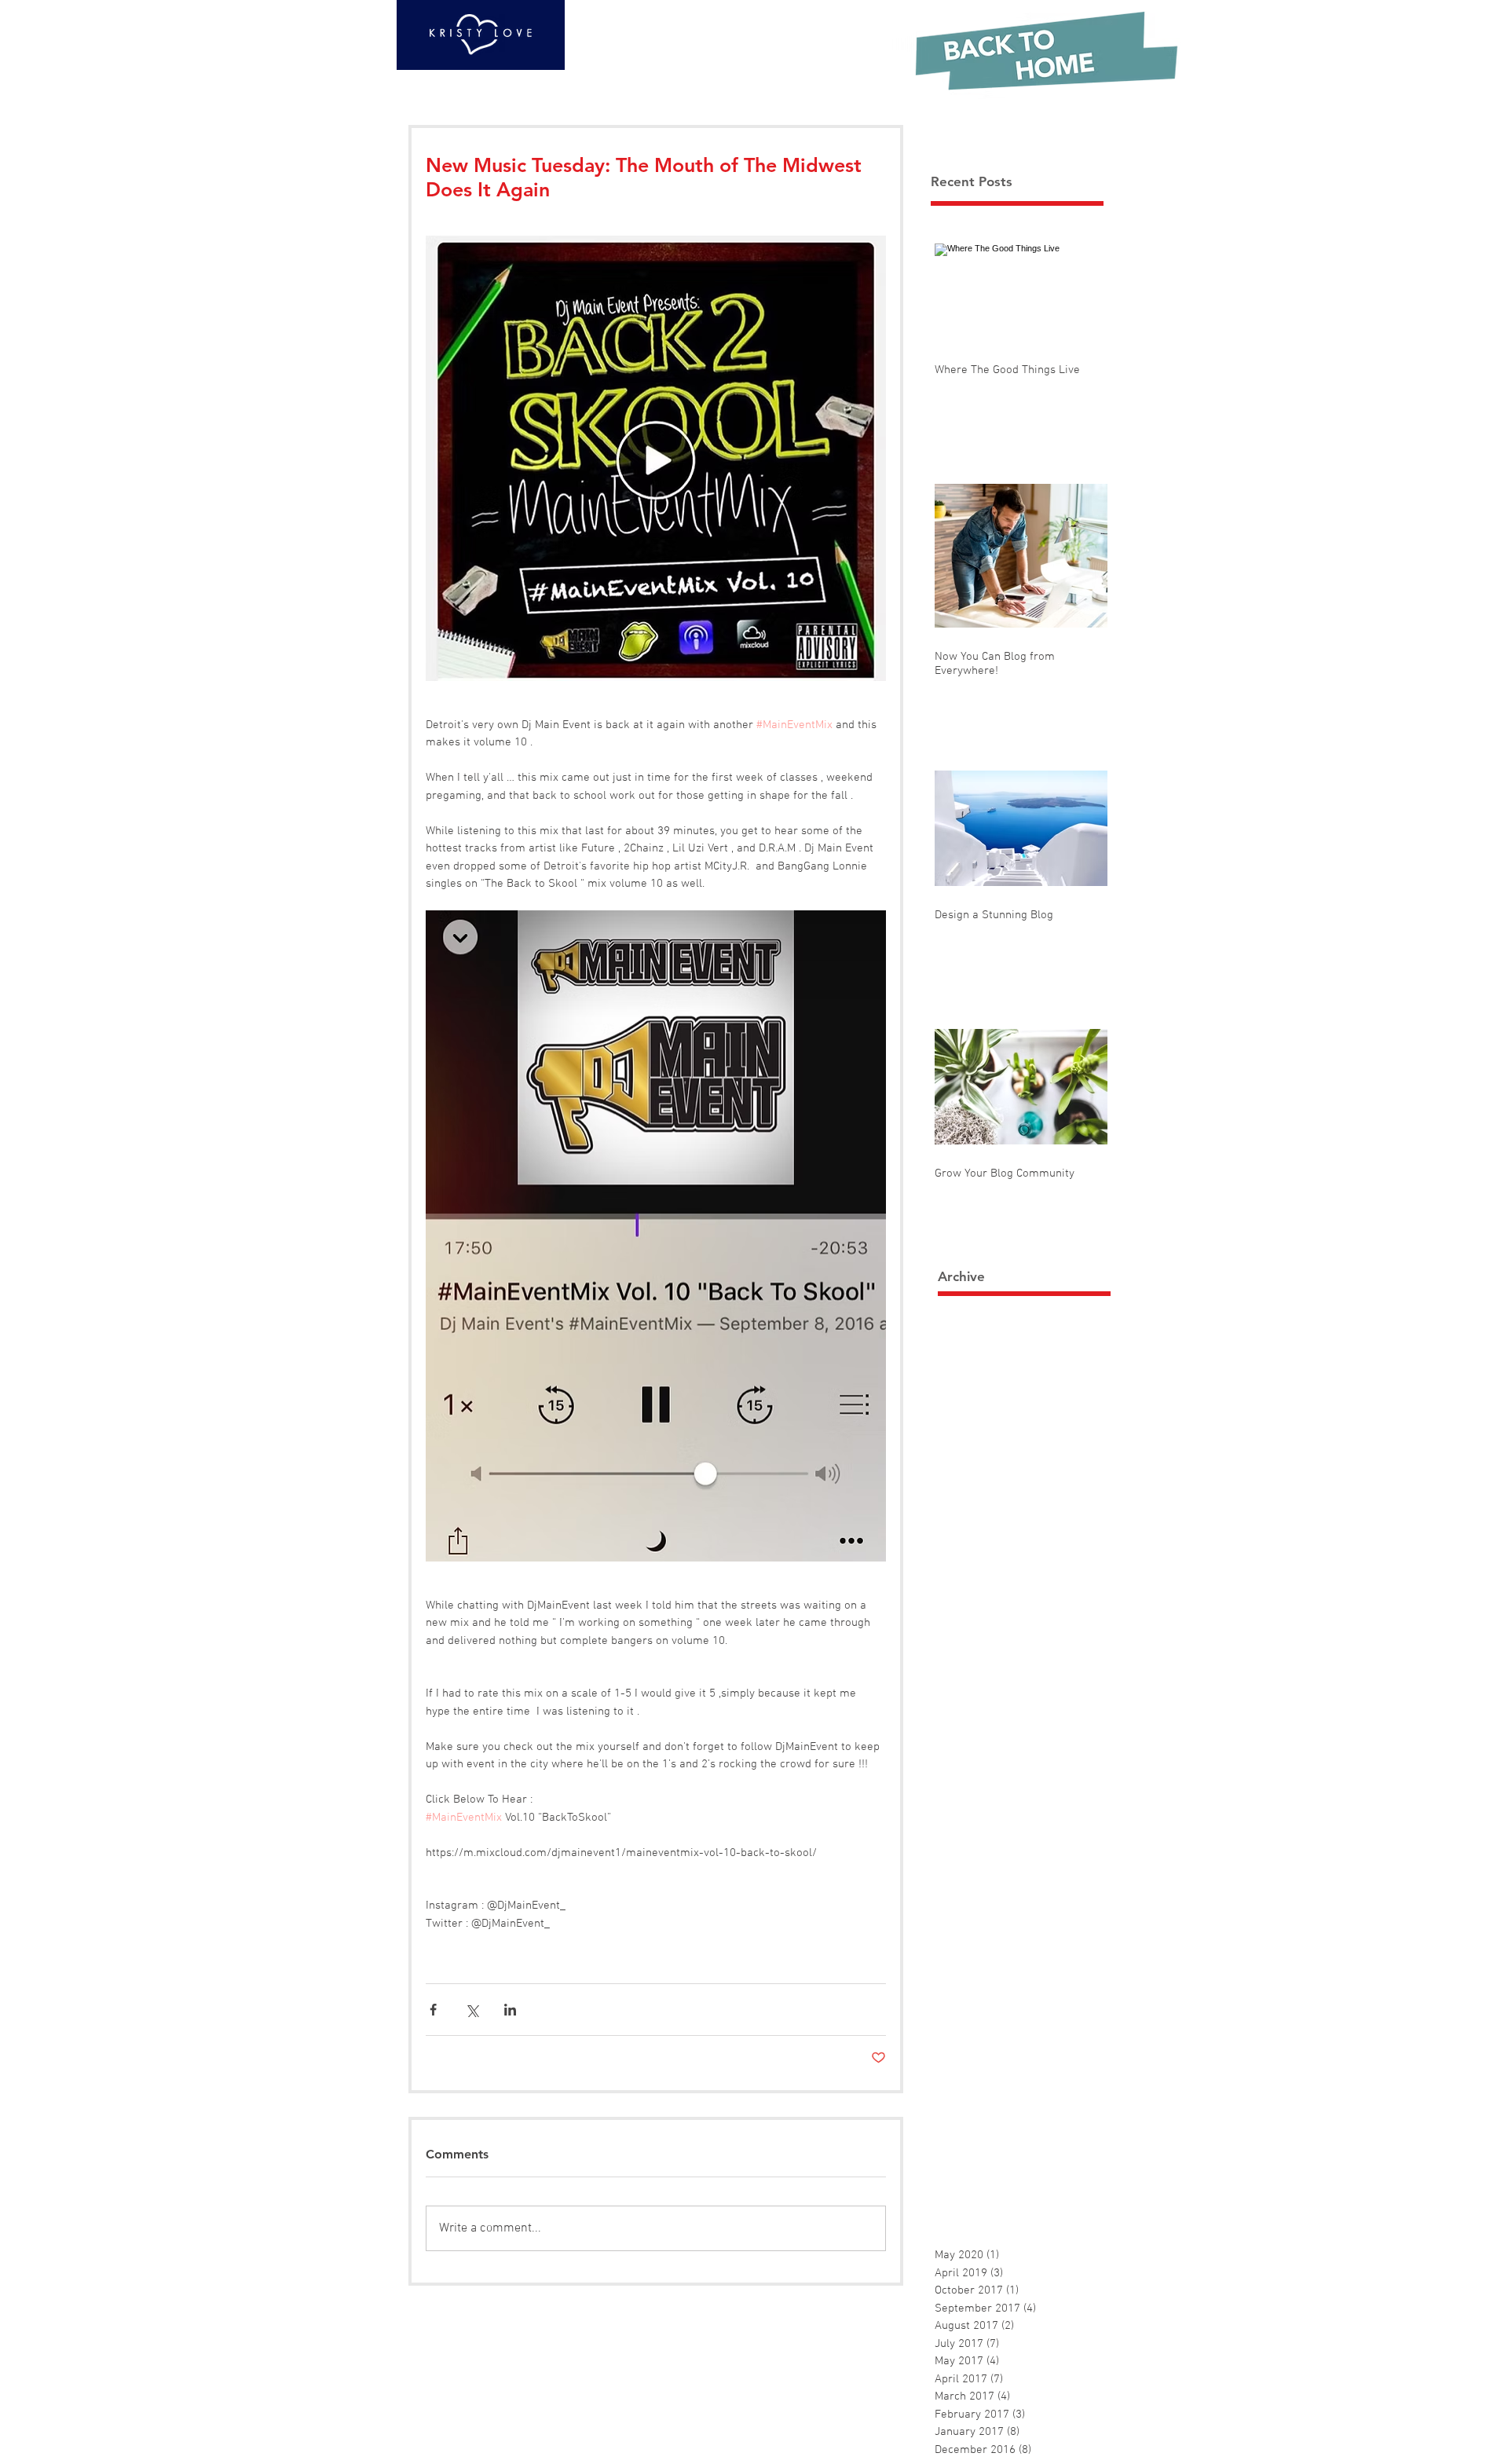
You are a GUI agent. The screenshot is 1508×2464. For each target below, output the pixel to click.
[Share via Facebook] (433, 2010)
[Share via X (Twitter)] (472, 2010)
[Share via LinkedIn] (510, 2010)
